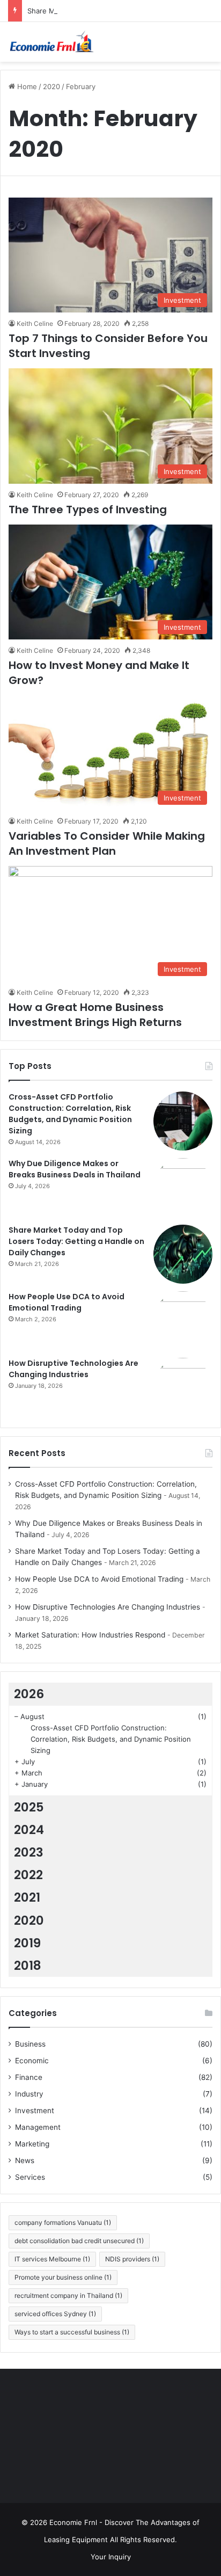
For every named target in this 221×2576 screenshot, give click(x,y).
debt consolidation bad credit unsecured (79, 2241)
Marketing (32, 2144)
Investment (35, 2111)
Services (30, 2177)
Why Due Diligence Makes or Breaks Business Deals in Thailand (75, 1169)
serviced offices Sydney (55, 2314)
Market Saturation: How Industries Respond (90, 1635)
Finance (29, 2077)
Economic (32, 2061)
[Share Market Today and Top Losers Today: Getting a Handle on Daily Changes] (183, 1254)
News (25, 2160)
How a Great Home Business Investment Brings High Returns (95, 1015)
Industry (29, 2094)
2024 (29, 1830)
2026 (29, 1694)
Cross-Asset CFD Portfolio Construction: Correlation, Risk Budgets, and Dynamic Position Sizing (70, 1114)
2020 (51, 86)
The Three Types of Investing (88, 510)
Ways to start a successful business (72, 2332)
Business (30, 2044)
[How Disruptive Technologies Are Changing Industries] (183, 1387)
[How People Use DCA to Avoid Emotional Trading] (183, 1321)
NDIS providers (132, 2259)
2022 (28, 1875)
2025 (29, 1807)
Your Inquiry (111, 2557)
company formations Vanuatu (63, 2222)
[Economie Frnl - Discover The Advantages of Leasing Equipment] (51, 42)
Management (38, 2127)
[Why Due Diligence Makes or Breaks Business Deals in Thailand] (183, 1188)
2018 (28, 1966)
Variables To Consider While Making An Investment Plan (107, 843)
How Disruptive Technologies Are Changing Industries (73, 1369)
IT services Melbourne (52, 2259)
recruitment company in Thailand (68, 2295)
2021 (27, 1897)
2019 (27, 1943)
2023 (29, 1852)
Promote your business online (63, 2277)
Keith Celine (35, 323)
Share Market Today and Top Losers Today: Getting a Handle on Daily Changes (76, 1241)
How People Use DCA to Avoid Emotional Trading (67, 1302)
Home (26, 86)
